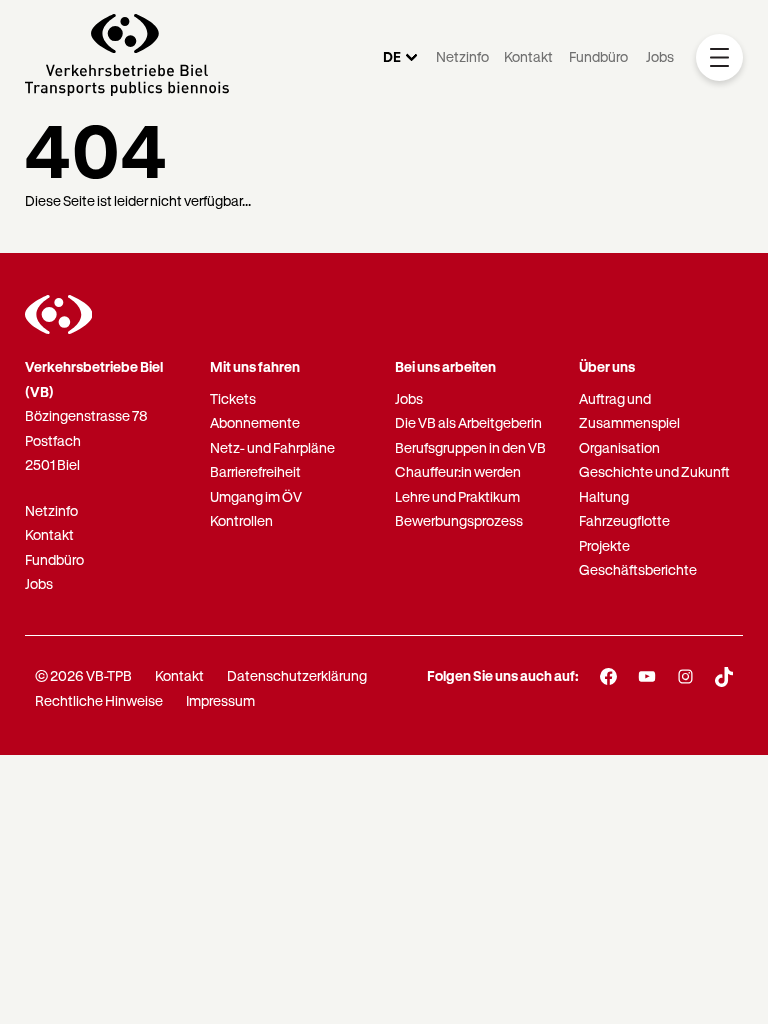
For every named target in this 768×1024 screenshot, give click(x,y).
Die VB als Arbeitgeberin (468, 422)
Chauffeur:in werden (458, 471)
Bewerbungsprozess (459, 520)
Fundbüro (598, 56)
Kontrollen (241, 520)
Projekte (604, 545)
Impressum (220, 700)
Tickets (233, 398)
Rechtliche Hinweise (99, 700)
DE (392, 56)
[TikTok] (724, 677)
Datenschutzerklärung (297, 675)
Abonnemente (255, 422)
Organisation (619, 447)
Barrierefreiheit (255, 471)
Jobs (660, 56)
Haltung (604, 496)
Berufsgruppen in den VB (470, 447)
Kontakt (528, 56)
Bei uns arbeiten (445, 366)
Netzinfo (462, 56)
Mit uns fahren (255, 366)
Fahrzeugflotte (624, 520)
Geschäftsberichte (638, 569)
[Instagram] (685, 677)
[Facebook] (608, 677)
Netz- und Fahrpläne (272, 447)
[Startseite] (127, 57)
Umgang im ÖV (256, 496)
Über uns (607, 366)
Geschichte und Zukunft (654, 471)
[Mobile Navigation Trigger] (719, 57)
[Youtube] (647, 677)
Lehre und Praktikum (457, 496)
